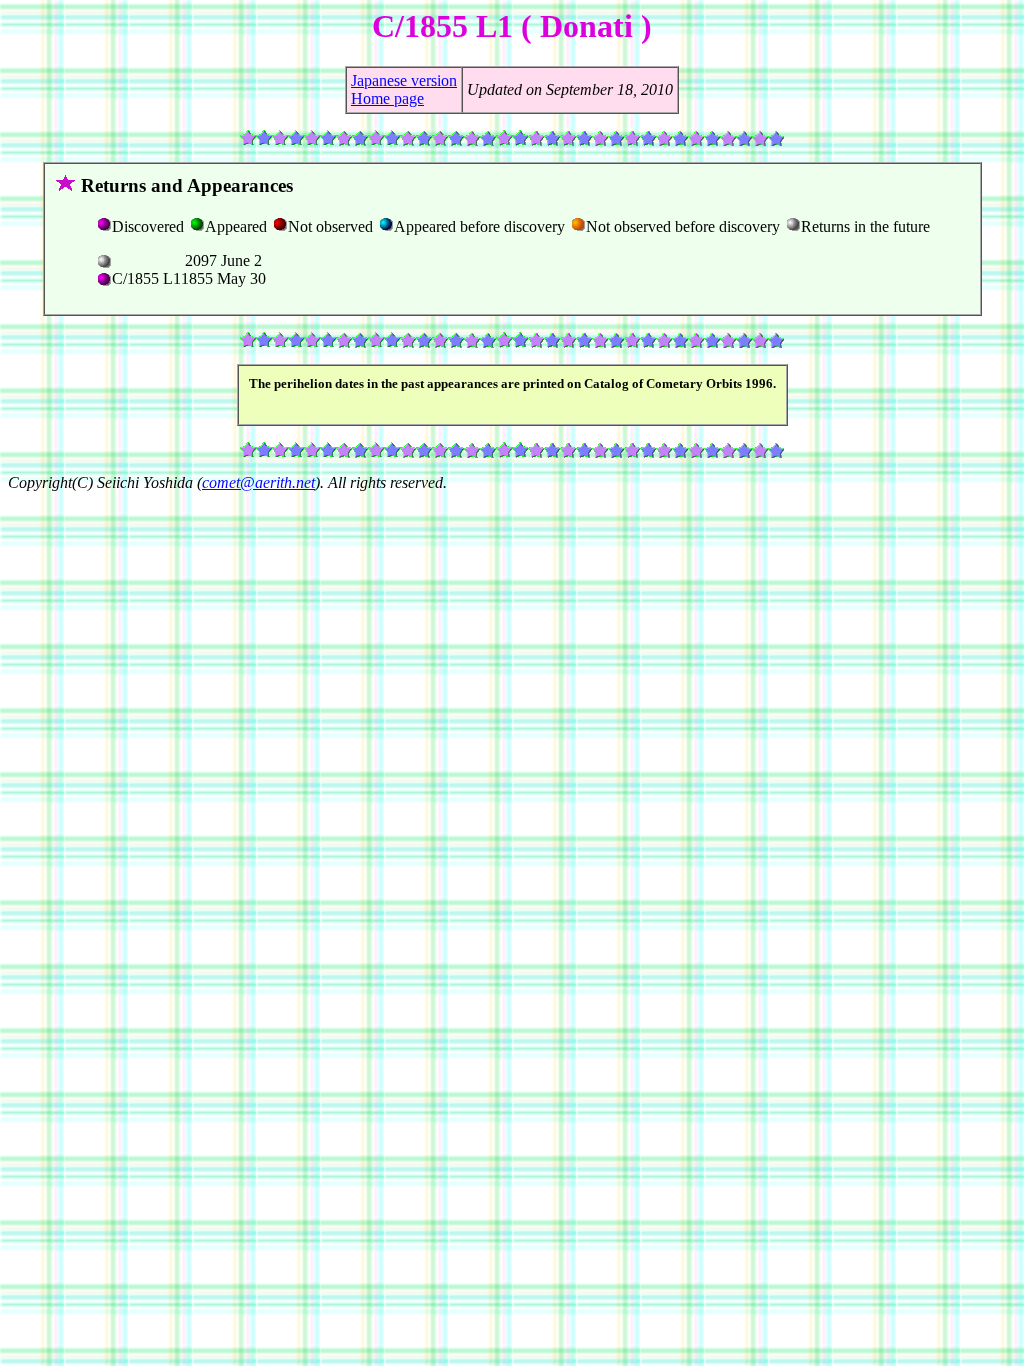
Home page (387, 98)
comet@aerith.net (258, 482)
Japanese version (404, 80)
